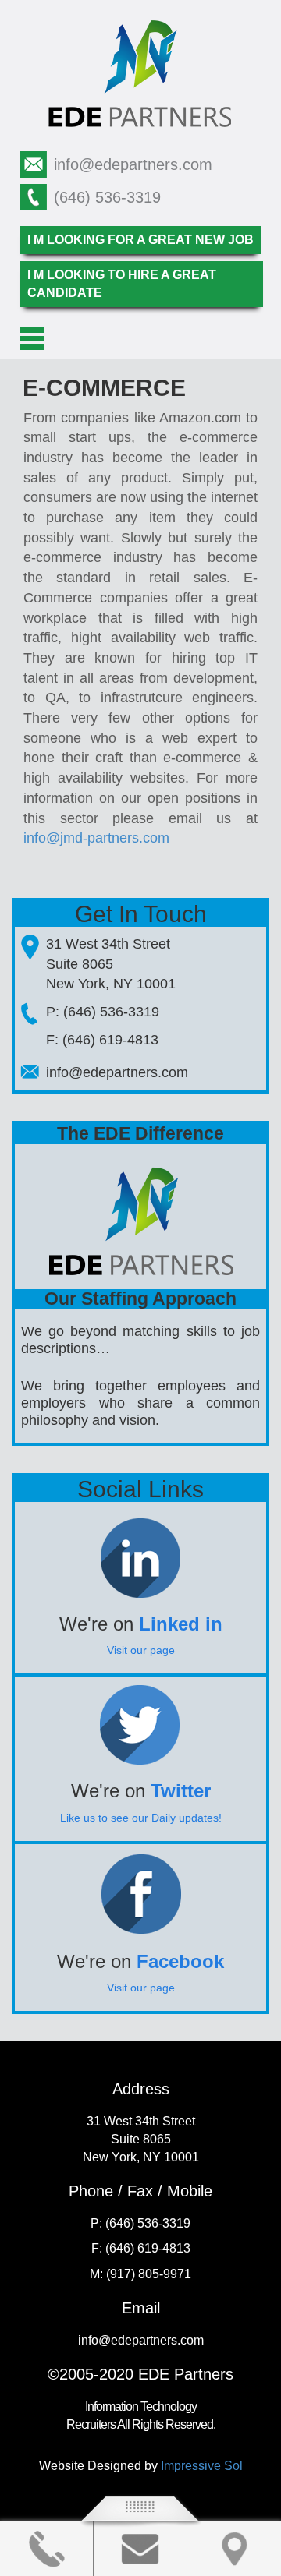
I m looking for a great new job (140, 240)
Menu (32, 339)
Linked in (181, 1624)
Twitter (181, 1791)
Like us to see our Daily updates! (141, 1818)
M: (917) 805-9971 (140, 2274)
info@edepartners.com (133, 164)
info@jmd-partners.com (96, 838)
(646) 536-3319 (107, 197)
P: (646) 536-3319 (103, 1012)
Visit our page (141, 1650)
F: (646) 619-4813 (102, 1040)
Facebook (180, 1961)
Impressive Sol (202, 2466)
